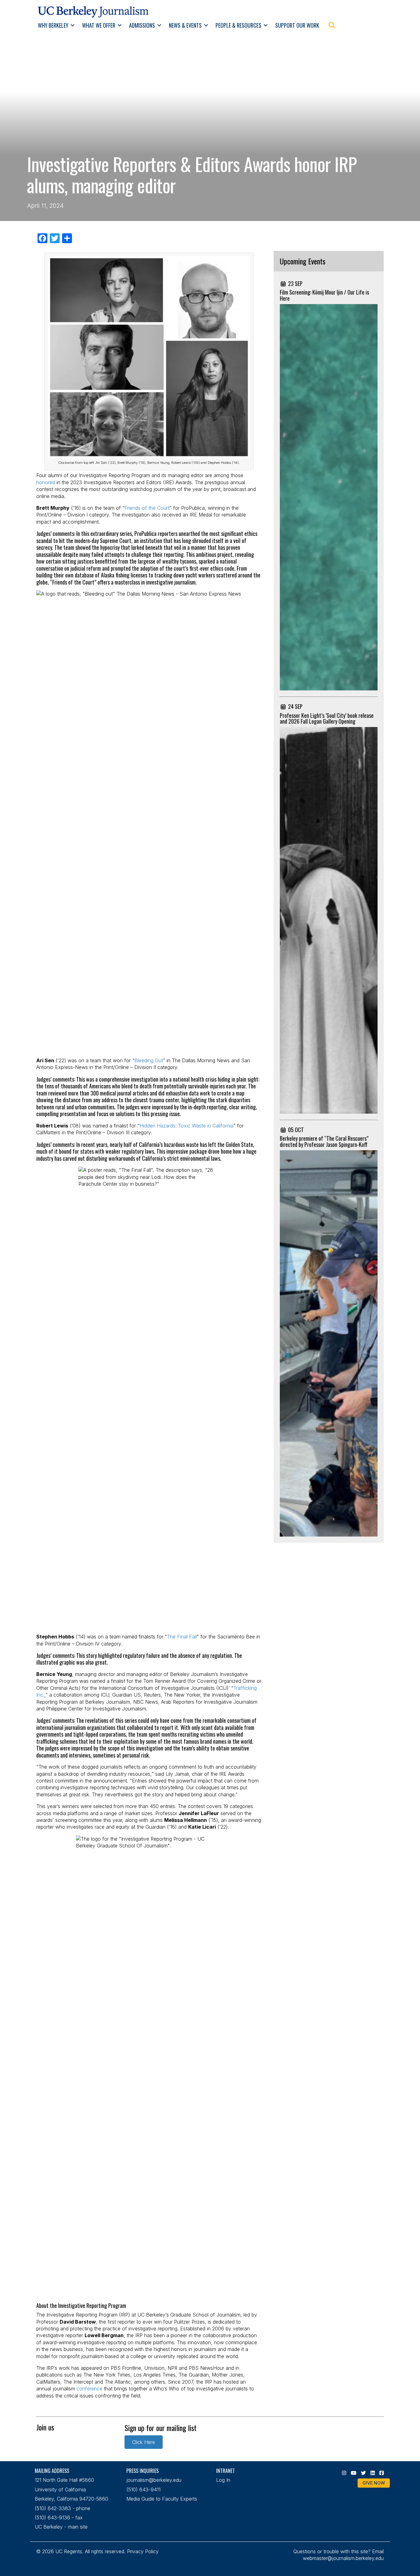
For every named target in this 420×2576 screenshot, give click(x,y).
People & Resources (238, 25)
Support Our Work (297, 25)
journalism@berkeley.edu (154, 2480)
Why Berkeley (53, 25)
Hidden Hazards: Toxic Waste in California (186, 1126)
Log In (223, 2480)
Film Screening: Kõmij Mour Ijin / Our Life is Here (324, 295)
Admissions (142, 25)
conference (89, 2389)
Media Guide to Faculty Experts (162, 2499)
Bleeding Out (149, 1060)
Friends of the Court (147, 508)
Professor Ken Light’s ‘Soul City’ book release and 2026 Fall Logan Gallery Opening (327, 718)
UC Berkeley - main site (61, 2527)
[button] (73, 25)
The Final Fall (182, 1637)
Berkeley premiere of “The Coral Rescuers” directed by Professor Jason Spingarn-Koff (324, 1141)
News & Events (185, 25)
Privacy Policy (143, 2551)
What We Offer (99, 25)
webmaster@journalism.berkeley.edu (343, 2558)
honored (46, 482)
